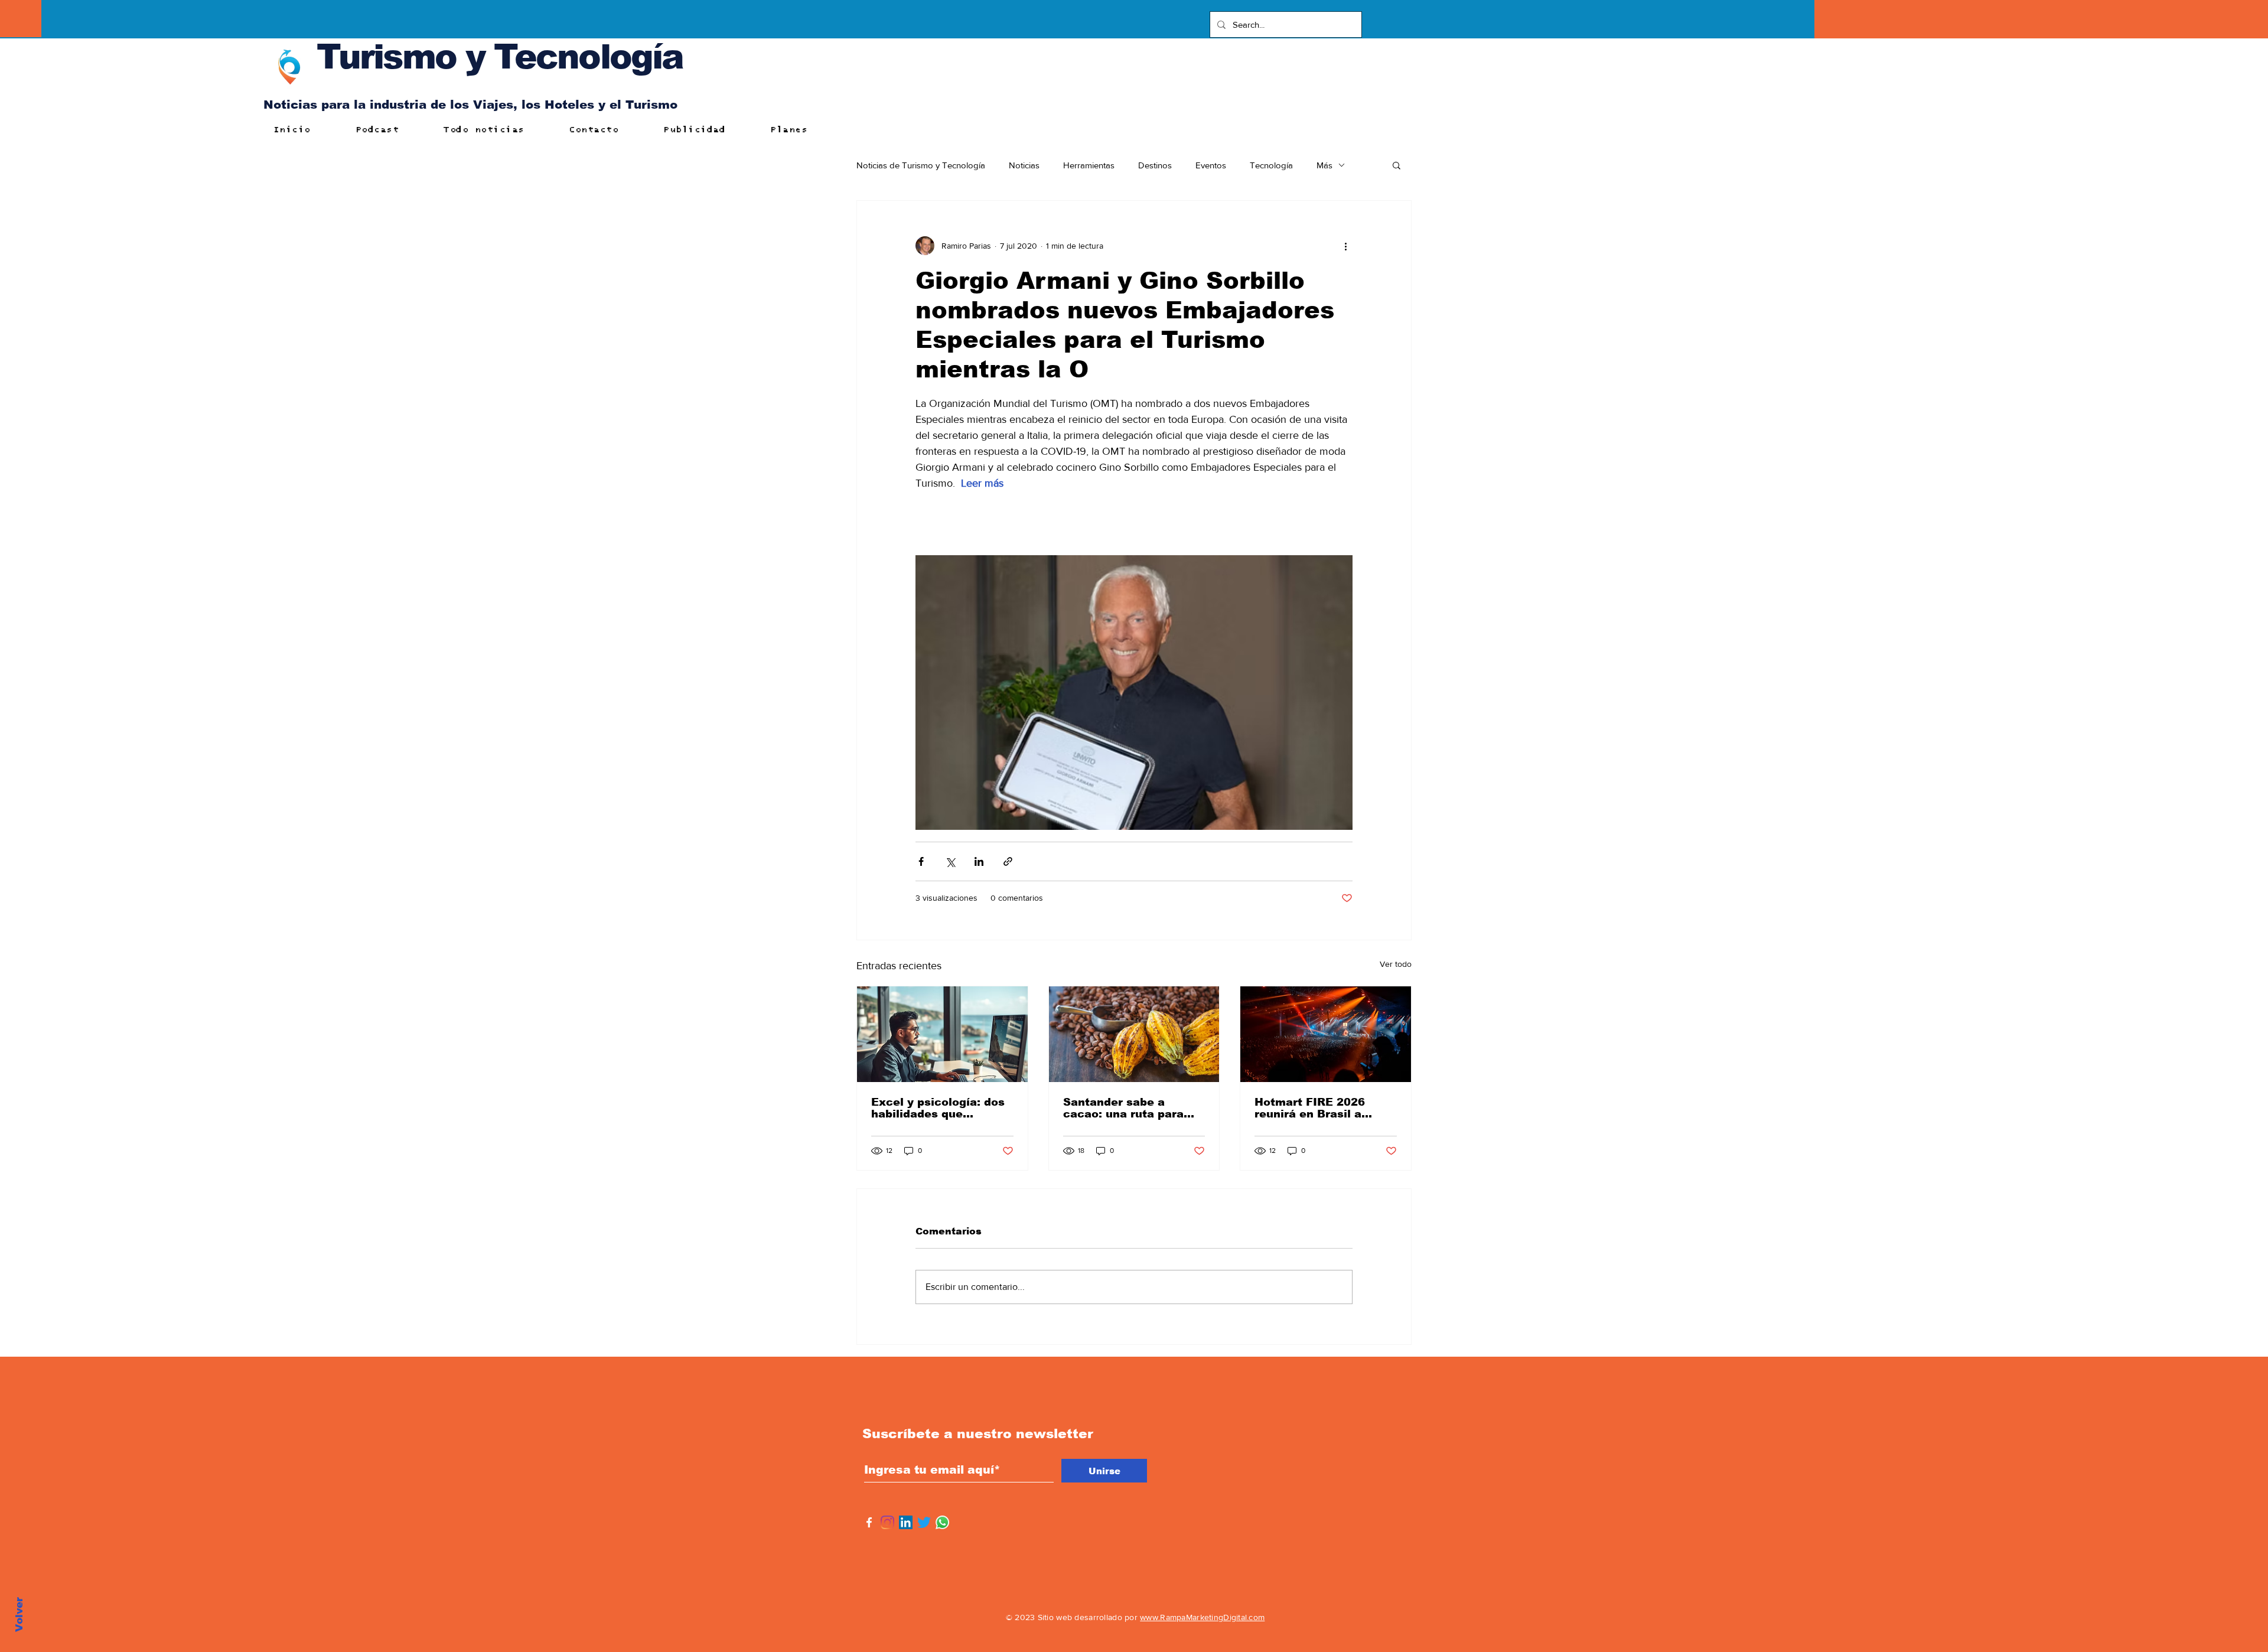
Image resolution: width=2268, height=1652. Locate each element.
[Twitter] (924, 1522)
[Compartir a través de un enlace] (1008, 861)
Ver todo (1396, 964)
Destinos (1155, 165)
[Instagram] (887, 1522)
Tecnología (1271, 165)
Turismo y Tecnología (500, 56)
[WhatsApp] (942, 1522)
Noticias (1024, 165)
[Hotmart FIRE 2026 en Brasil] (1326, 1034)
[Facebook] (869, 1522)
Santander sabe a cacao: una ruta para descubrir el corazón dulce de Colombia (1123, 1108)
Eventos (1211, 165)
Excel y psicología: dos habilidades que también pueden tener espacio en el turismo (938, 1108)
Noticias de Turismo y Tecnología (921, 165)
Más (1324, 165)
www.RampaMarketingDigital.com (1202, 1617)
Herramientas (1089, 165)
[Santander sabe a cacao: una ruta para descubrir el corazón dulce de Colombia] (1134, 1034)
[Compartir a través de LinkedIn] (979, 861)
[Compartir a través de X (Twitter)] (950, 861)
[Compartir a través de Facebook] (921, 861)
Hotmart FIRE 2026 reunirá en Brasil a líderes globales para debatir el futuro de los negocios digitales (1321, 1108)
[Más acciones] (1345, 246)
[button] (1397, 165)
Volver (19, 1614)
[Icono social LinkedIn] (906, 1522)
